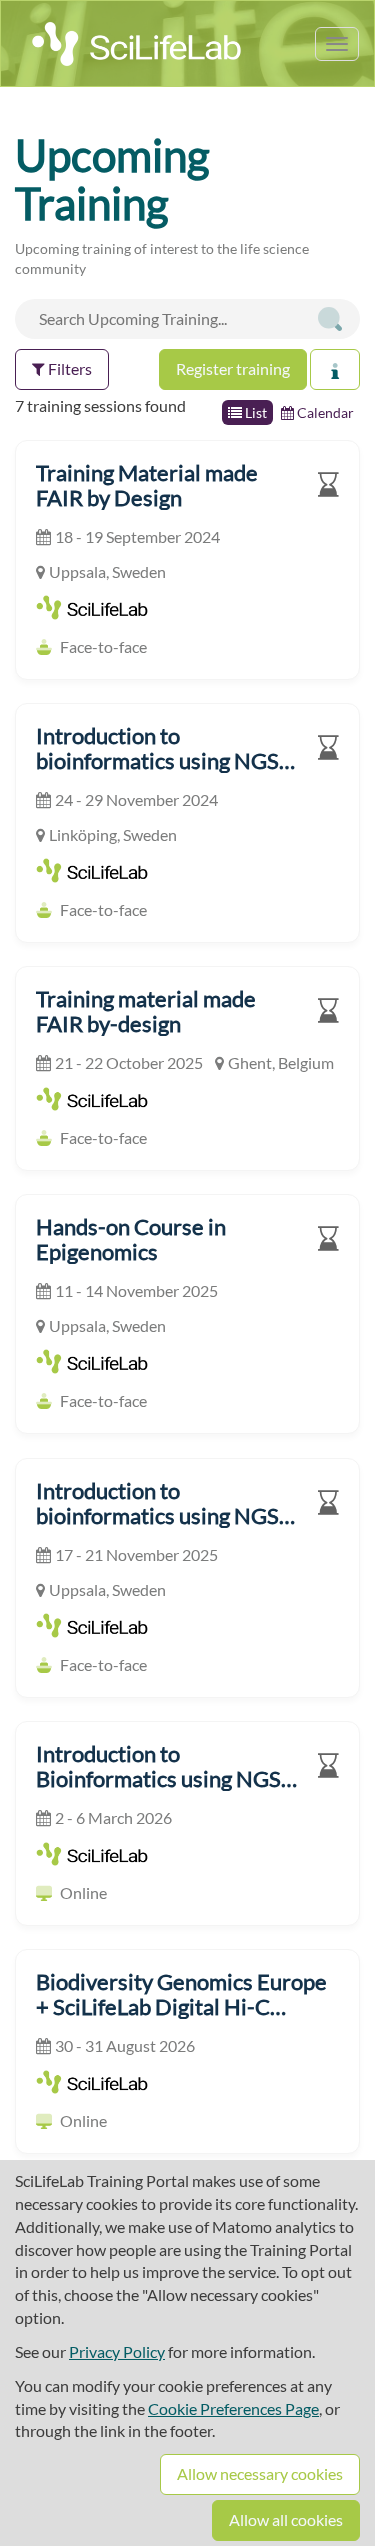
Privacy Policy (117, 2351)
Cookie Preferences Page (233, 2408)
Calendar (324, 412)
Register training (233, 368)
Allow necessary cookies (260, 2473)
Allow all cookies (286, 2519)
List (254, 412)
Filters (68, 368)
